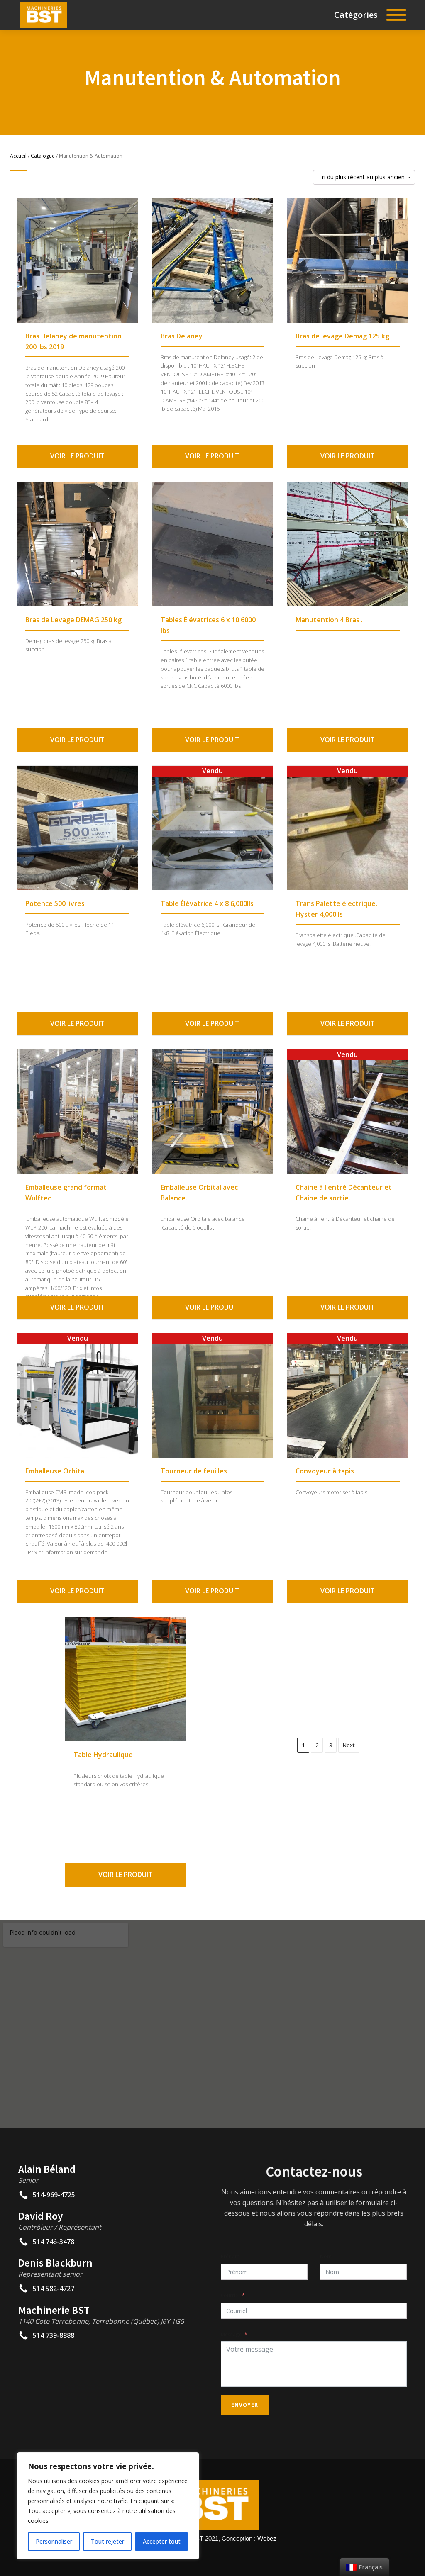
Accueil (18, 156)
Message (231, 2334)
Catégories (356, 15)
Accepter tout (162, 2541)
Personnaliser (54, 2541)
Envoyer (245, 2405)
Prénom (230, 2256)
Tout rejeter (107, 2541)
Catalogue (43, 156)
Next (349, 1745)
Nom (326, 2256)
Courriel (230, 2295)
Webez (267, 2538)
